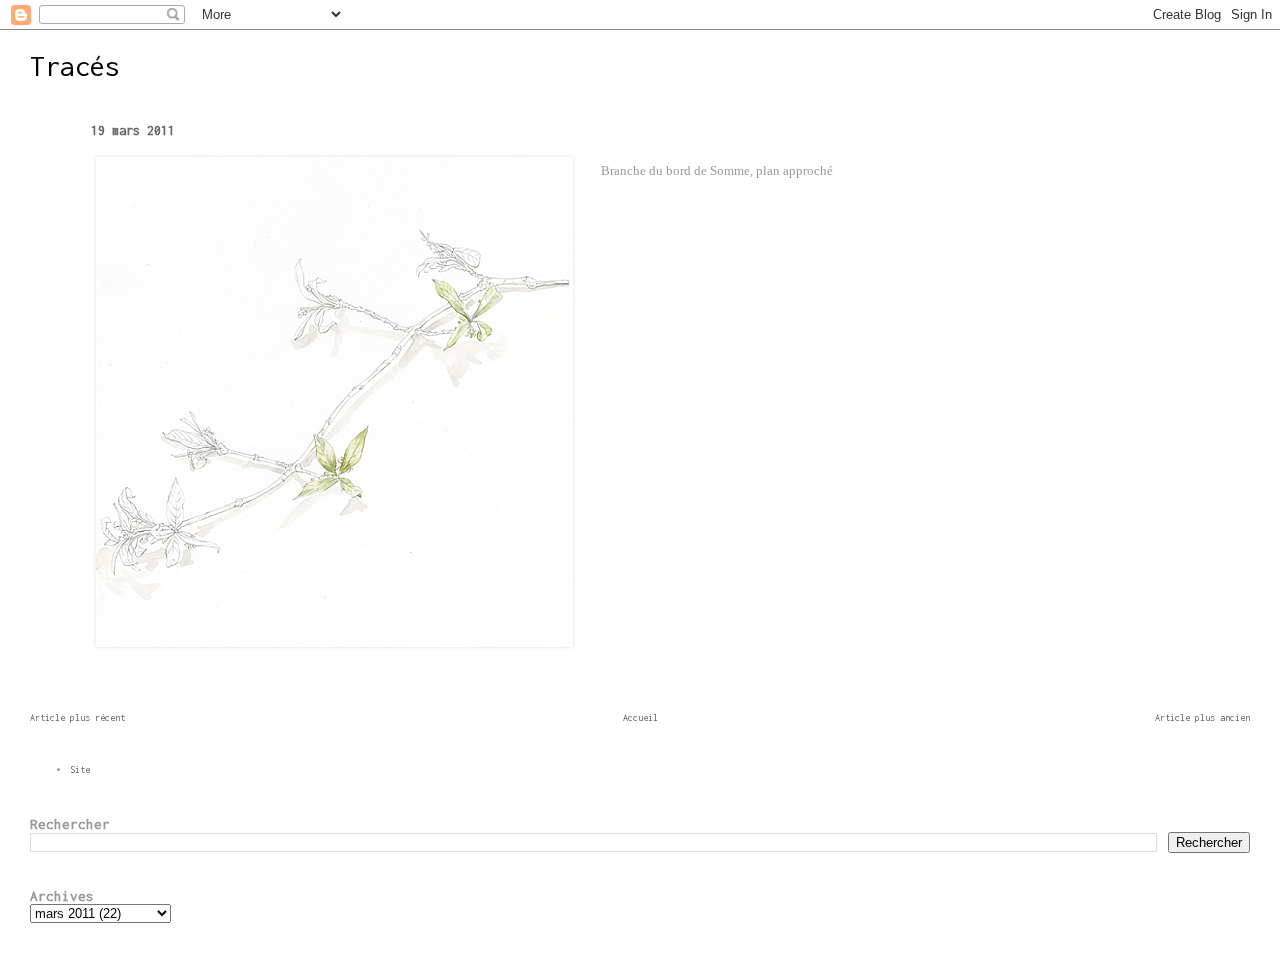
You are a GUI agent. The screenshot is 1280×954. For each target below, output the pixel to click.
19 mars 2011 (133, 130)
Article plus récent (77, 717)
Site (80, 769)
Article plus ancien (1202, 717)
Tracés (75, 66)
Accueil (640, 717)
